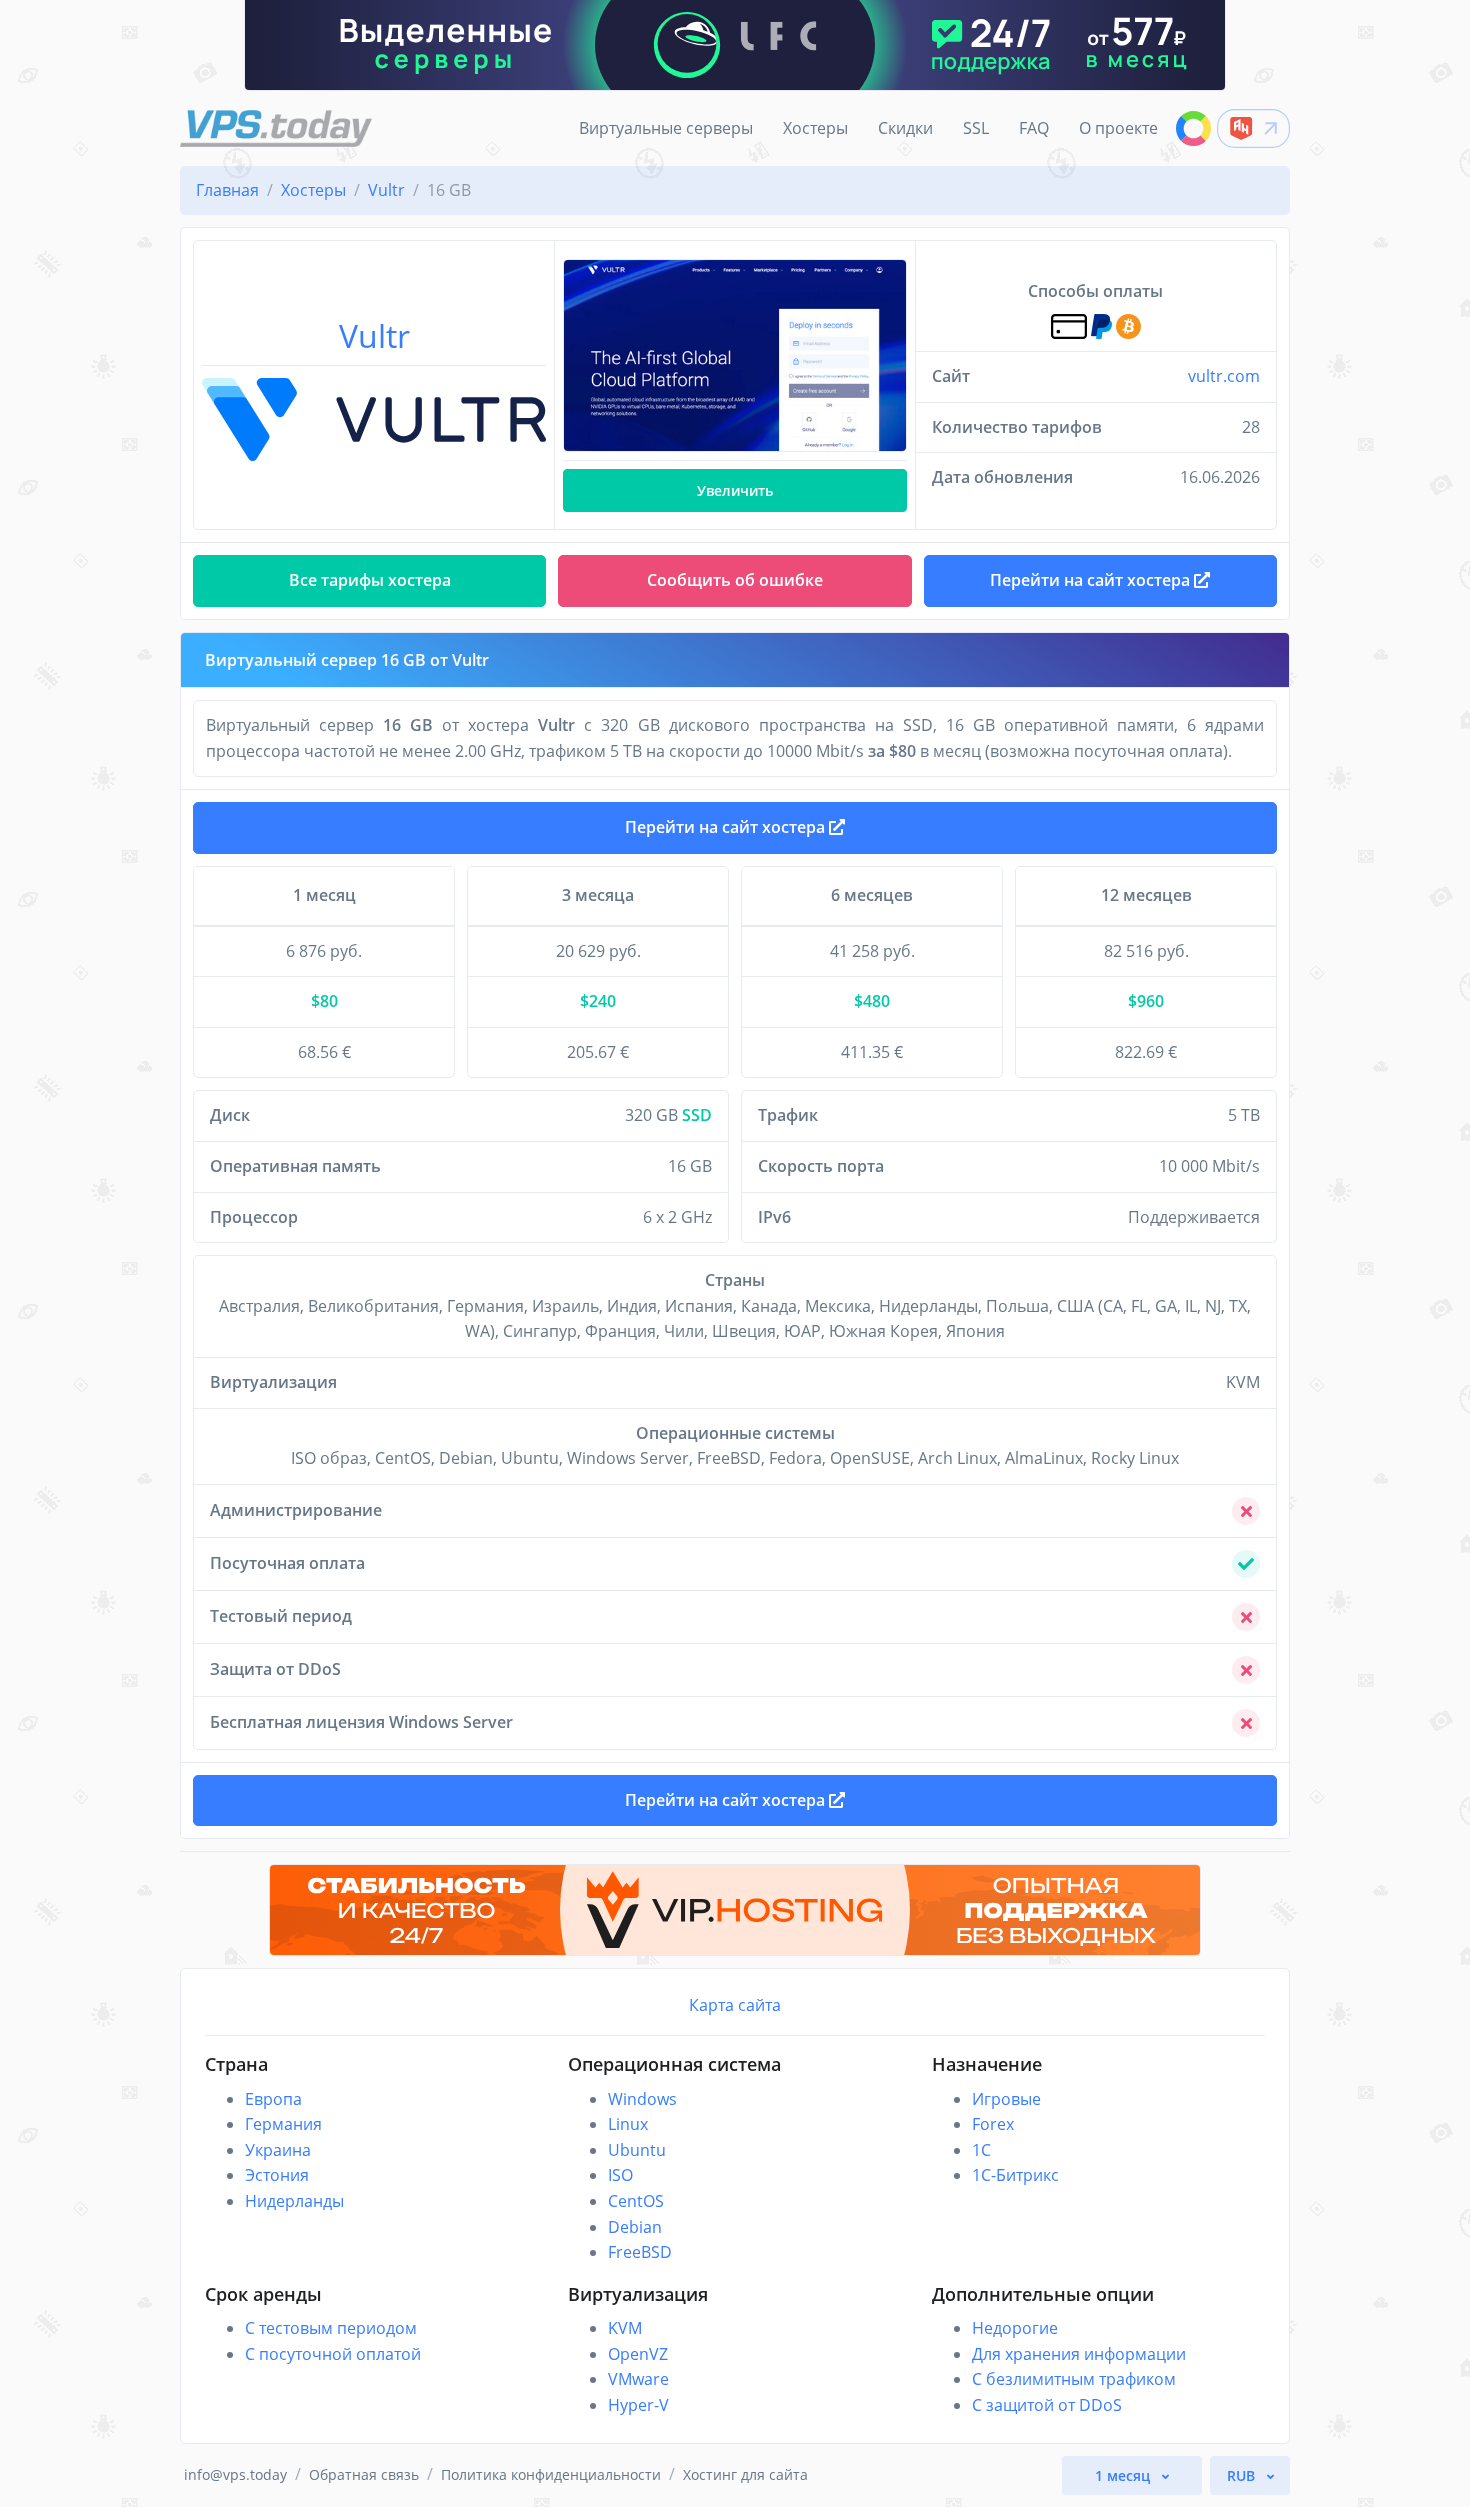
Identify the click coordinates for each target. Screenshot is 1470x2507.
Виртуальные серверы (666, 128)
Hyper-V (638, 2405)
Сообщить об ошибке (735, 580)
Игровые (1006, 2099)
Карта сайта (735, 2005)
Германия (283, 2124)
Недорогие (1015, 2328)
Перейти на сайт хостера (727, 827)
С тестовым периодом (331, 2328)
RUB (1243, 2475)
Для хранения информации (1079, 2354)
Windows (642, 2099)
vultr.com (1224, 376)
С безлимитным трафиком (1074, 2379)
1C (981, 2150)
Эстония (277, 2175)
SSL (976, 128)
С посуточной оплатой (333, 2354)
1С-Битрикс (1015, 2175)
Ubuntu (637, 2150)
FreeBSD (640, 2252)
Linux (628, 2124)
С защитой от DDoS (1047, 2405)
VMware (638, 2379)
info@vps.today (235, 2474)
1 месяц (1124, 2475)
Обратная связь (364, 2474)
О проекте (1118, 128)
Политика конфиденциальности (551, 2474)
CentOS (636, 2201)
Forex (993, 2124)
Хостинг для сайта (745, 2474)
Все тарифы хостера (370, 580)
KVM (625, 2328)
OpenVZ (638, 2354)
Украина (278, 2150)
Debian (635, 2227)
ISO (620, 2175)
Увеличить (735, 490)
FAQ (1034, 128)
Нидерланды (294, 2201)
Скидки (905, 128)
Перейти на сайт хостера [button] (1092, 580)
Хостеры (815, 128)
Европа (273, 2099)
